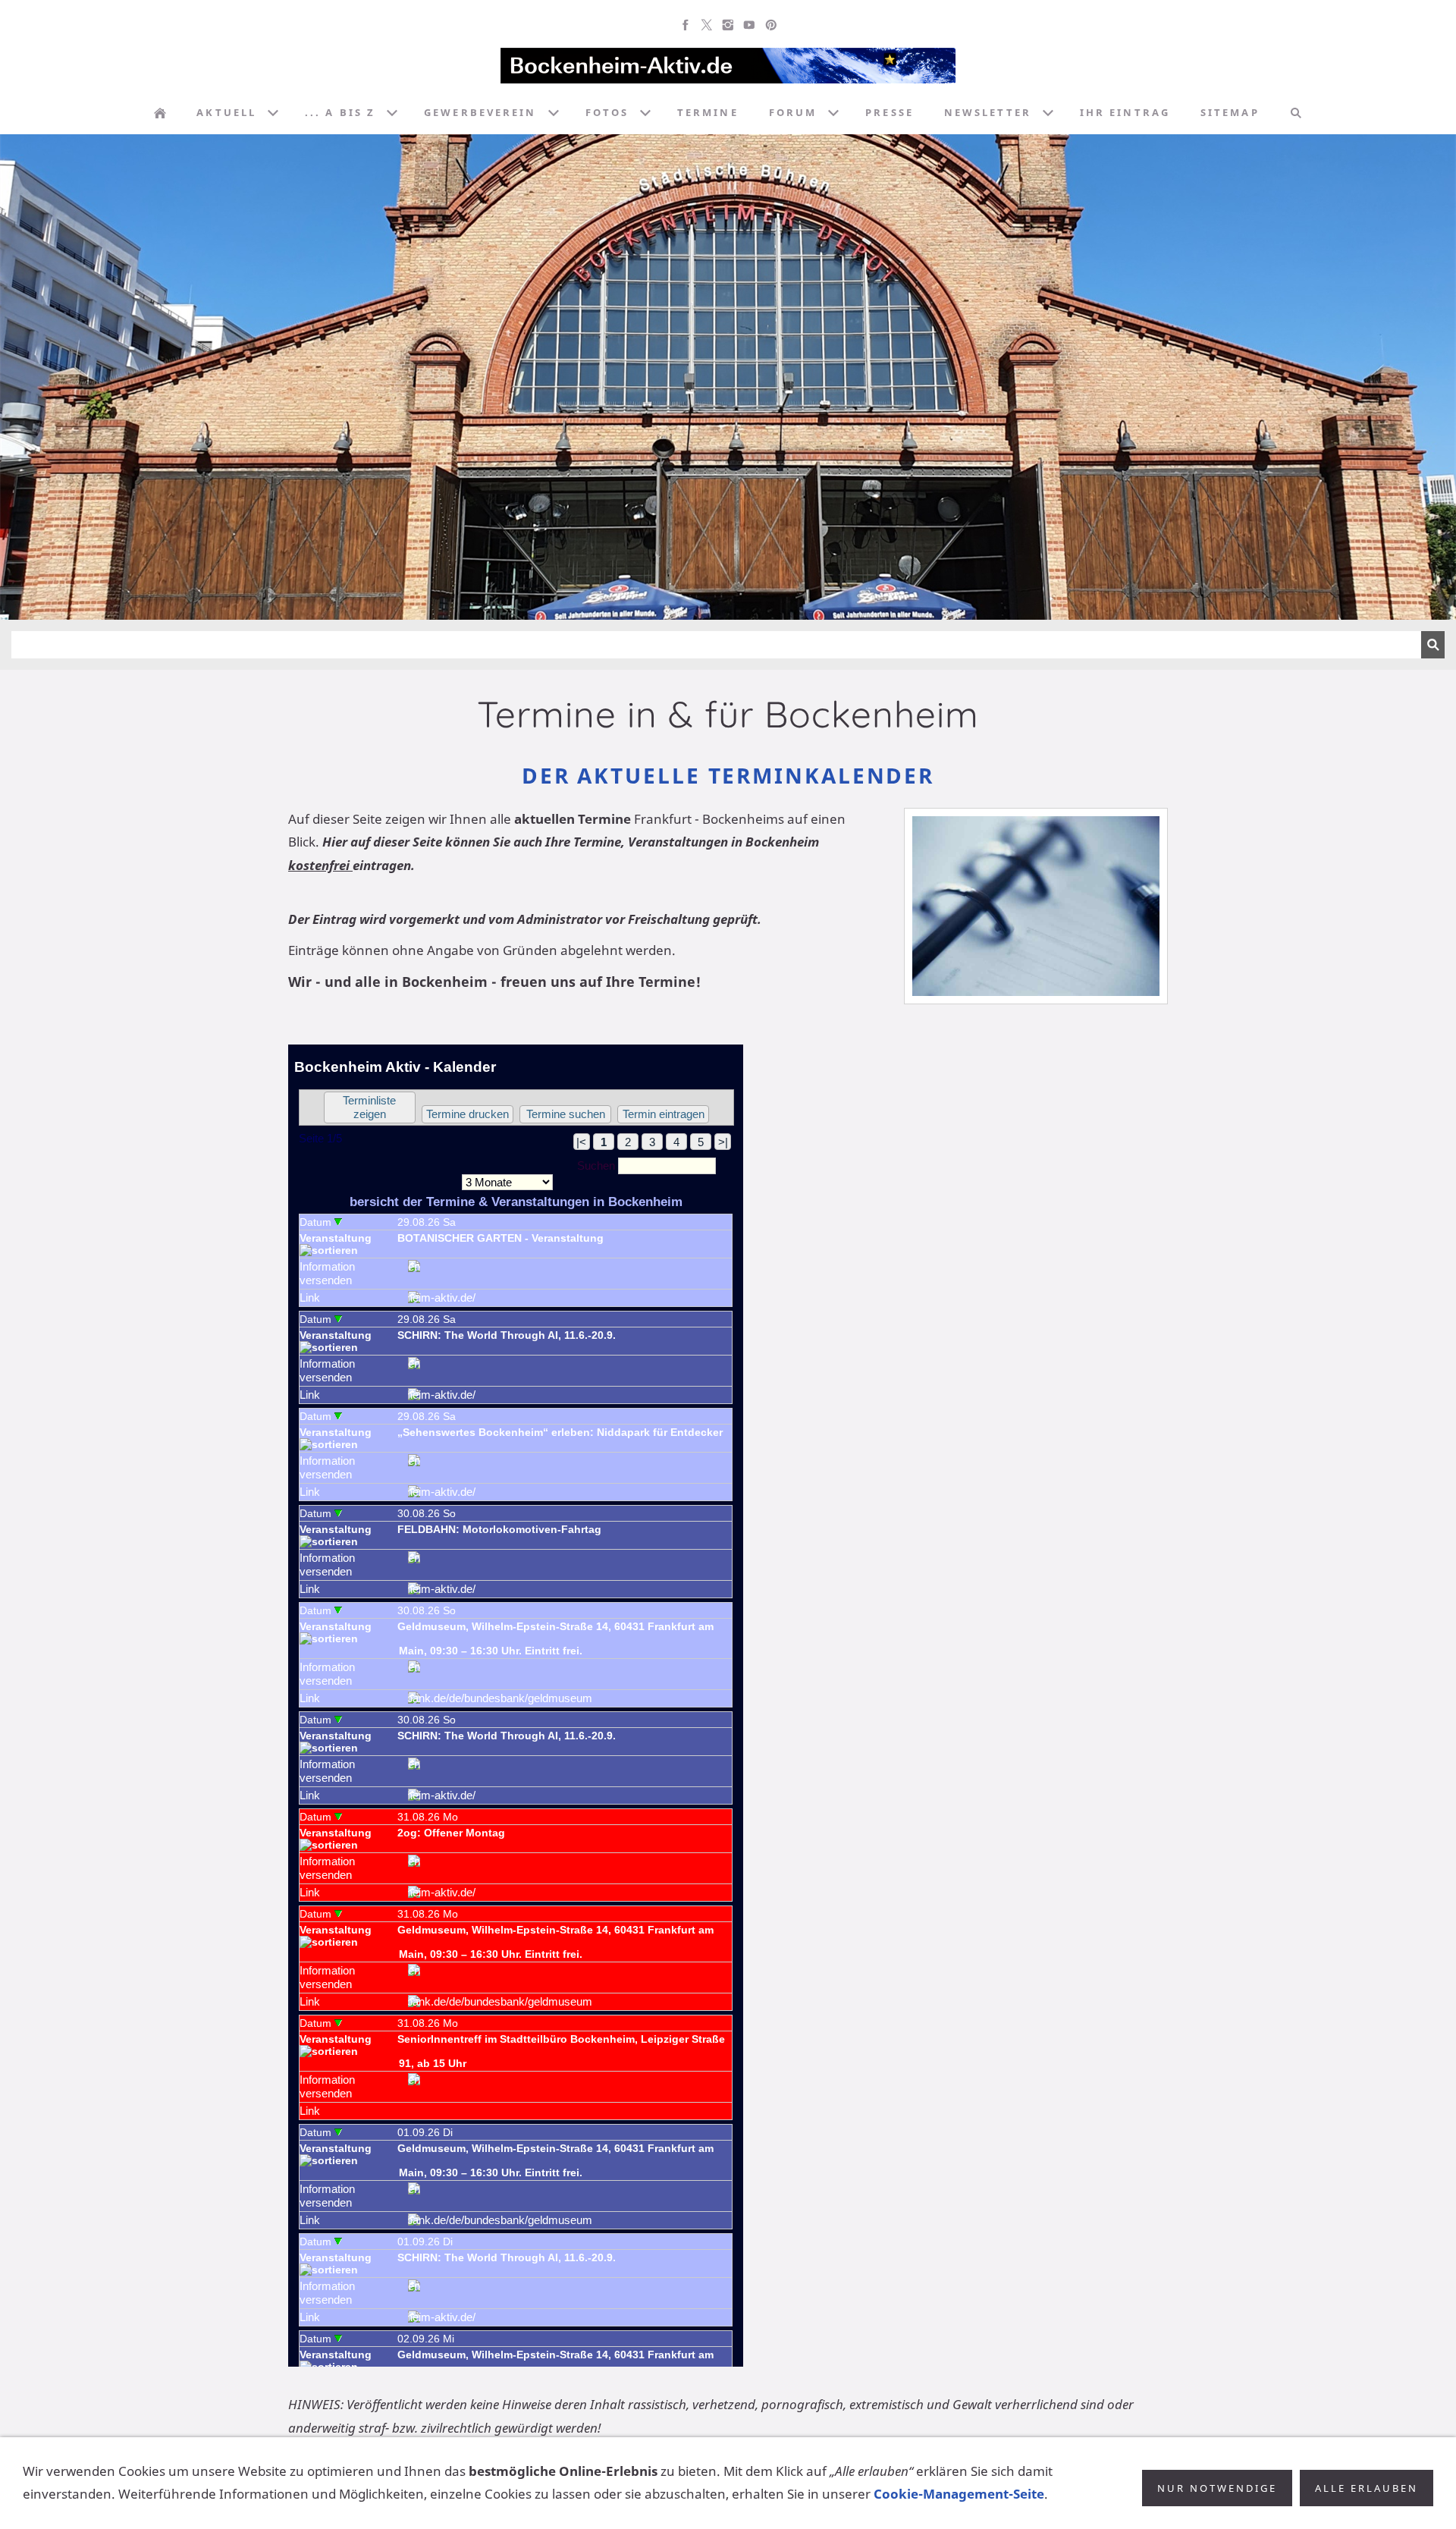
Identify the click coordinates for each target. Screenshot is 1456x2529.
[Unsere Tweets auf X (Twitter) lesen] (707, 25)
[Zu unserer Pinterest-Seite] (770, 25)
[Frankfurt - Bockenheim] (160, 113)
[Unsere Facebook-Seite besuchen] (686, 25)
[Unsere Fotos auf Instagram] (728, 25)
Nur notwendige (1217, 2488)
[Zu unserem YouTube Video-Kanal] (749, 25)
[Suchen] (1296, 113)
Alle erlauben (1367, 2488)
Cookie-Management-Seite (959, 2494)
